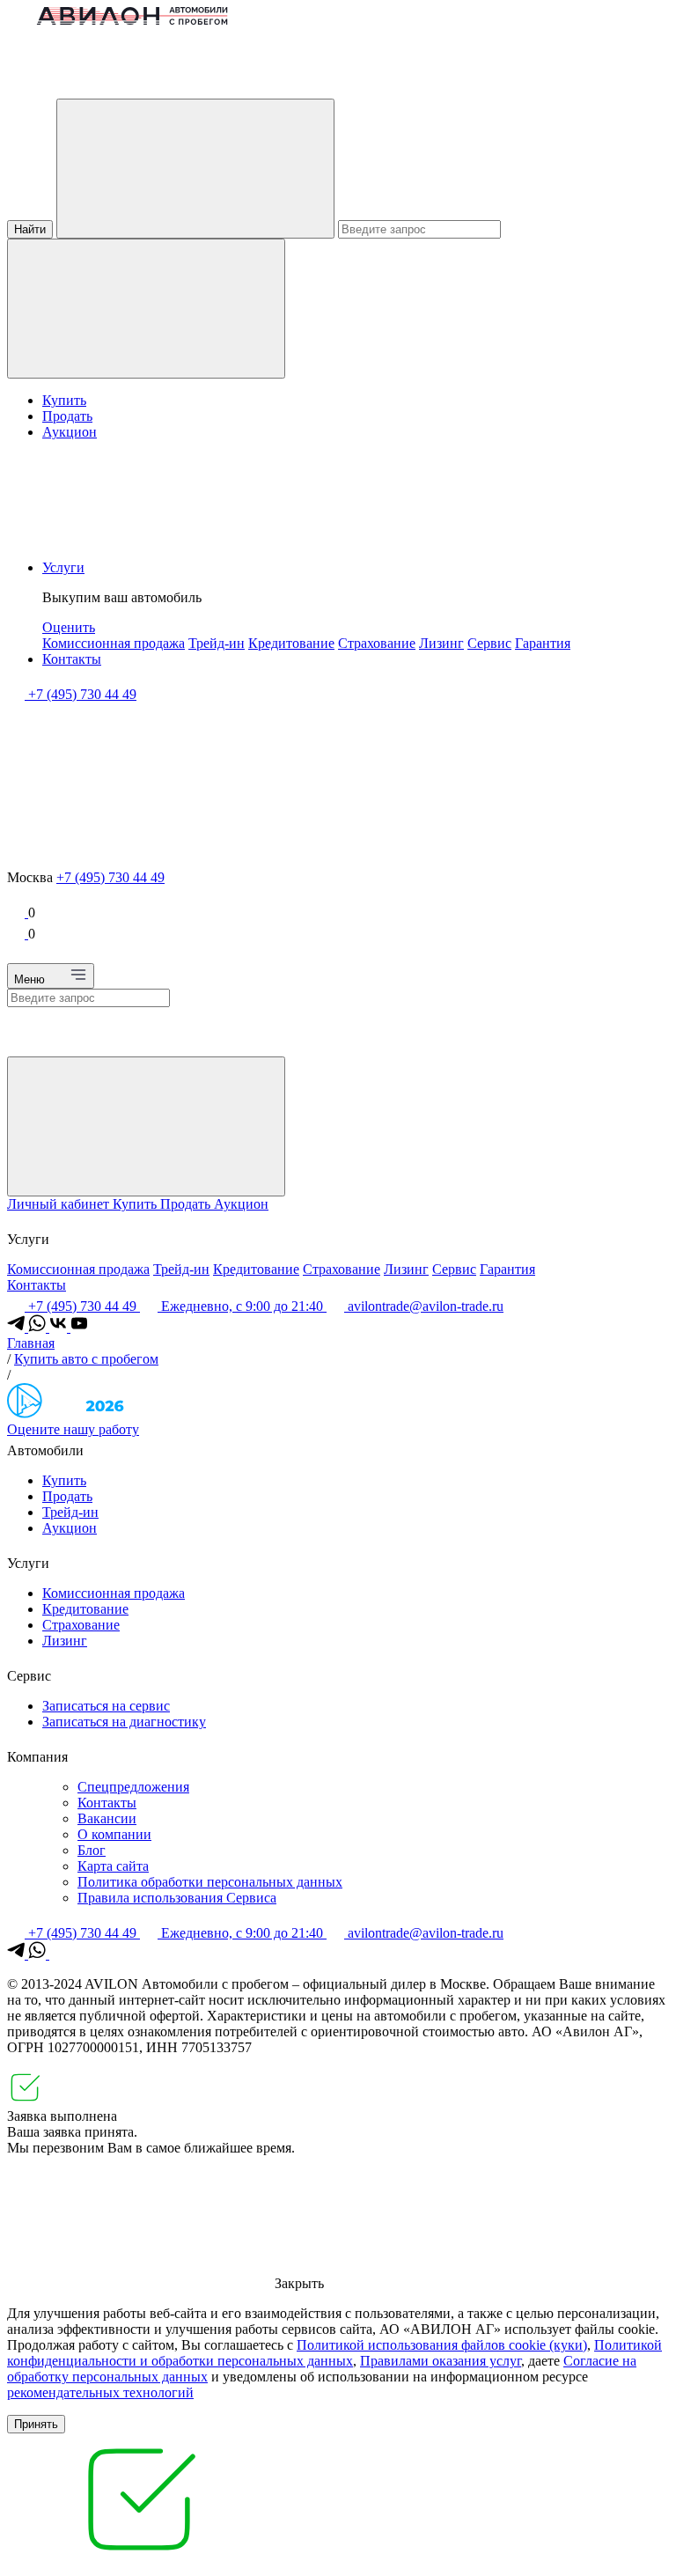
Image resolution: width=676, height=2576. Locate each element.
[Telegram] (18, 1327)
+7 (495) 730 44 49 (110, 877)
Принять (36, 2424)
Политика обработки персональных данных (210, 1882)
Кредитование (291, 643)
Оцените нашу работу (73, 1429)
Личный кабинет (60, 1204)
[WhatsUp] (39, 1327)
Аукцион (70, 432)
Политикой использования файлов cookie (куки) (442, 2345)
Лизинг (441, 643)
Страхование (377, 643)
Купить (64, 400)
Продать (67, 416)
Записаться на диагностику (124, 1722)
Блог (92, 1850)
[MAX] (58, 1954)
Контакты (72, 659)
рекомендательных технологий (100, 2392)
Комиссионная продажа (114, 643)
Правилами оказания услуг (441, 2361)
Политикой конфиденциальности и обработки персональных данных (334, 2353)
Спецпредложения (133, 1787)
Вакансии (107, 1818)
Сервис (489, 643)
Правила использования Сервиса (177, 1898)
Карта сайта (113, 1866)
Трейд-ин (217, 643)
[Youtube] (79, 1327)
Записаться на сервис (106, 1706)
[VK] (60, 1327)
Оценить (69, 627)
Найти (30, 229)
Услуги (63, 567)
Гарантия (543, 643)
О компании (114, 1834)
